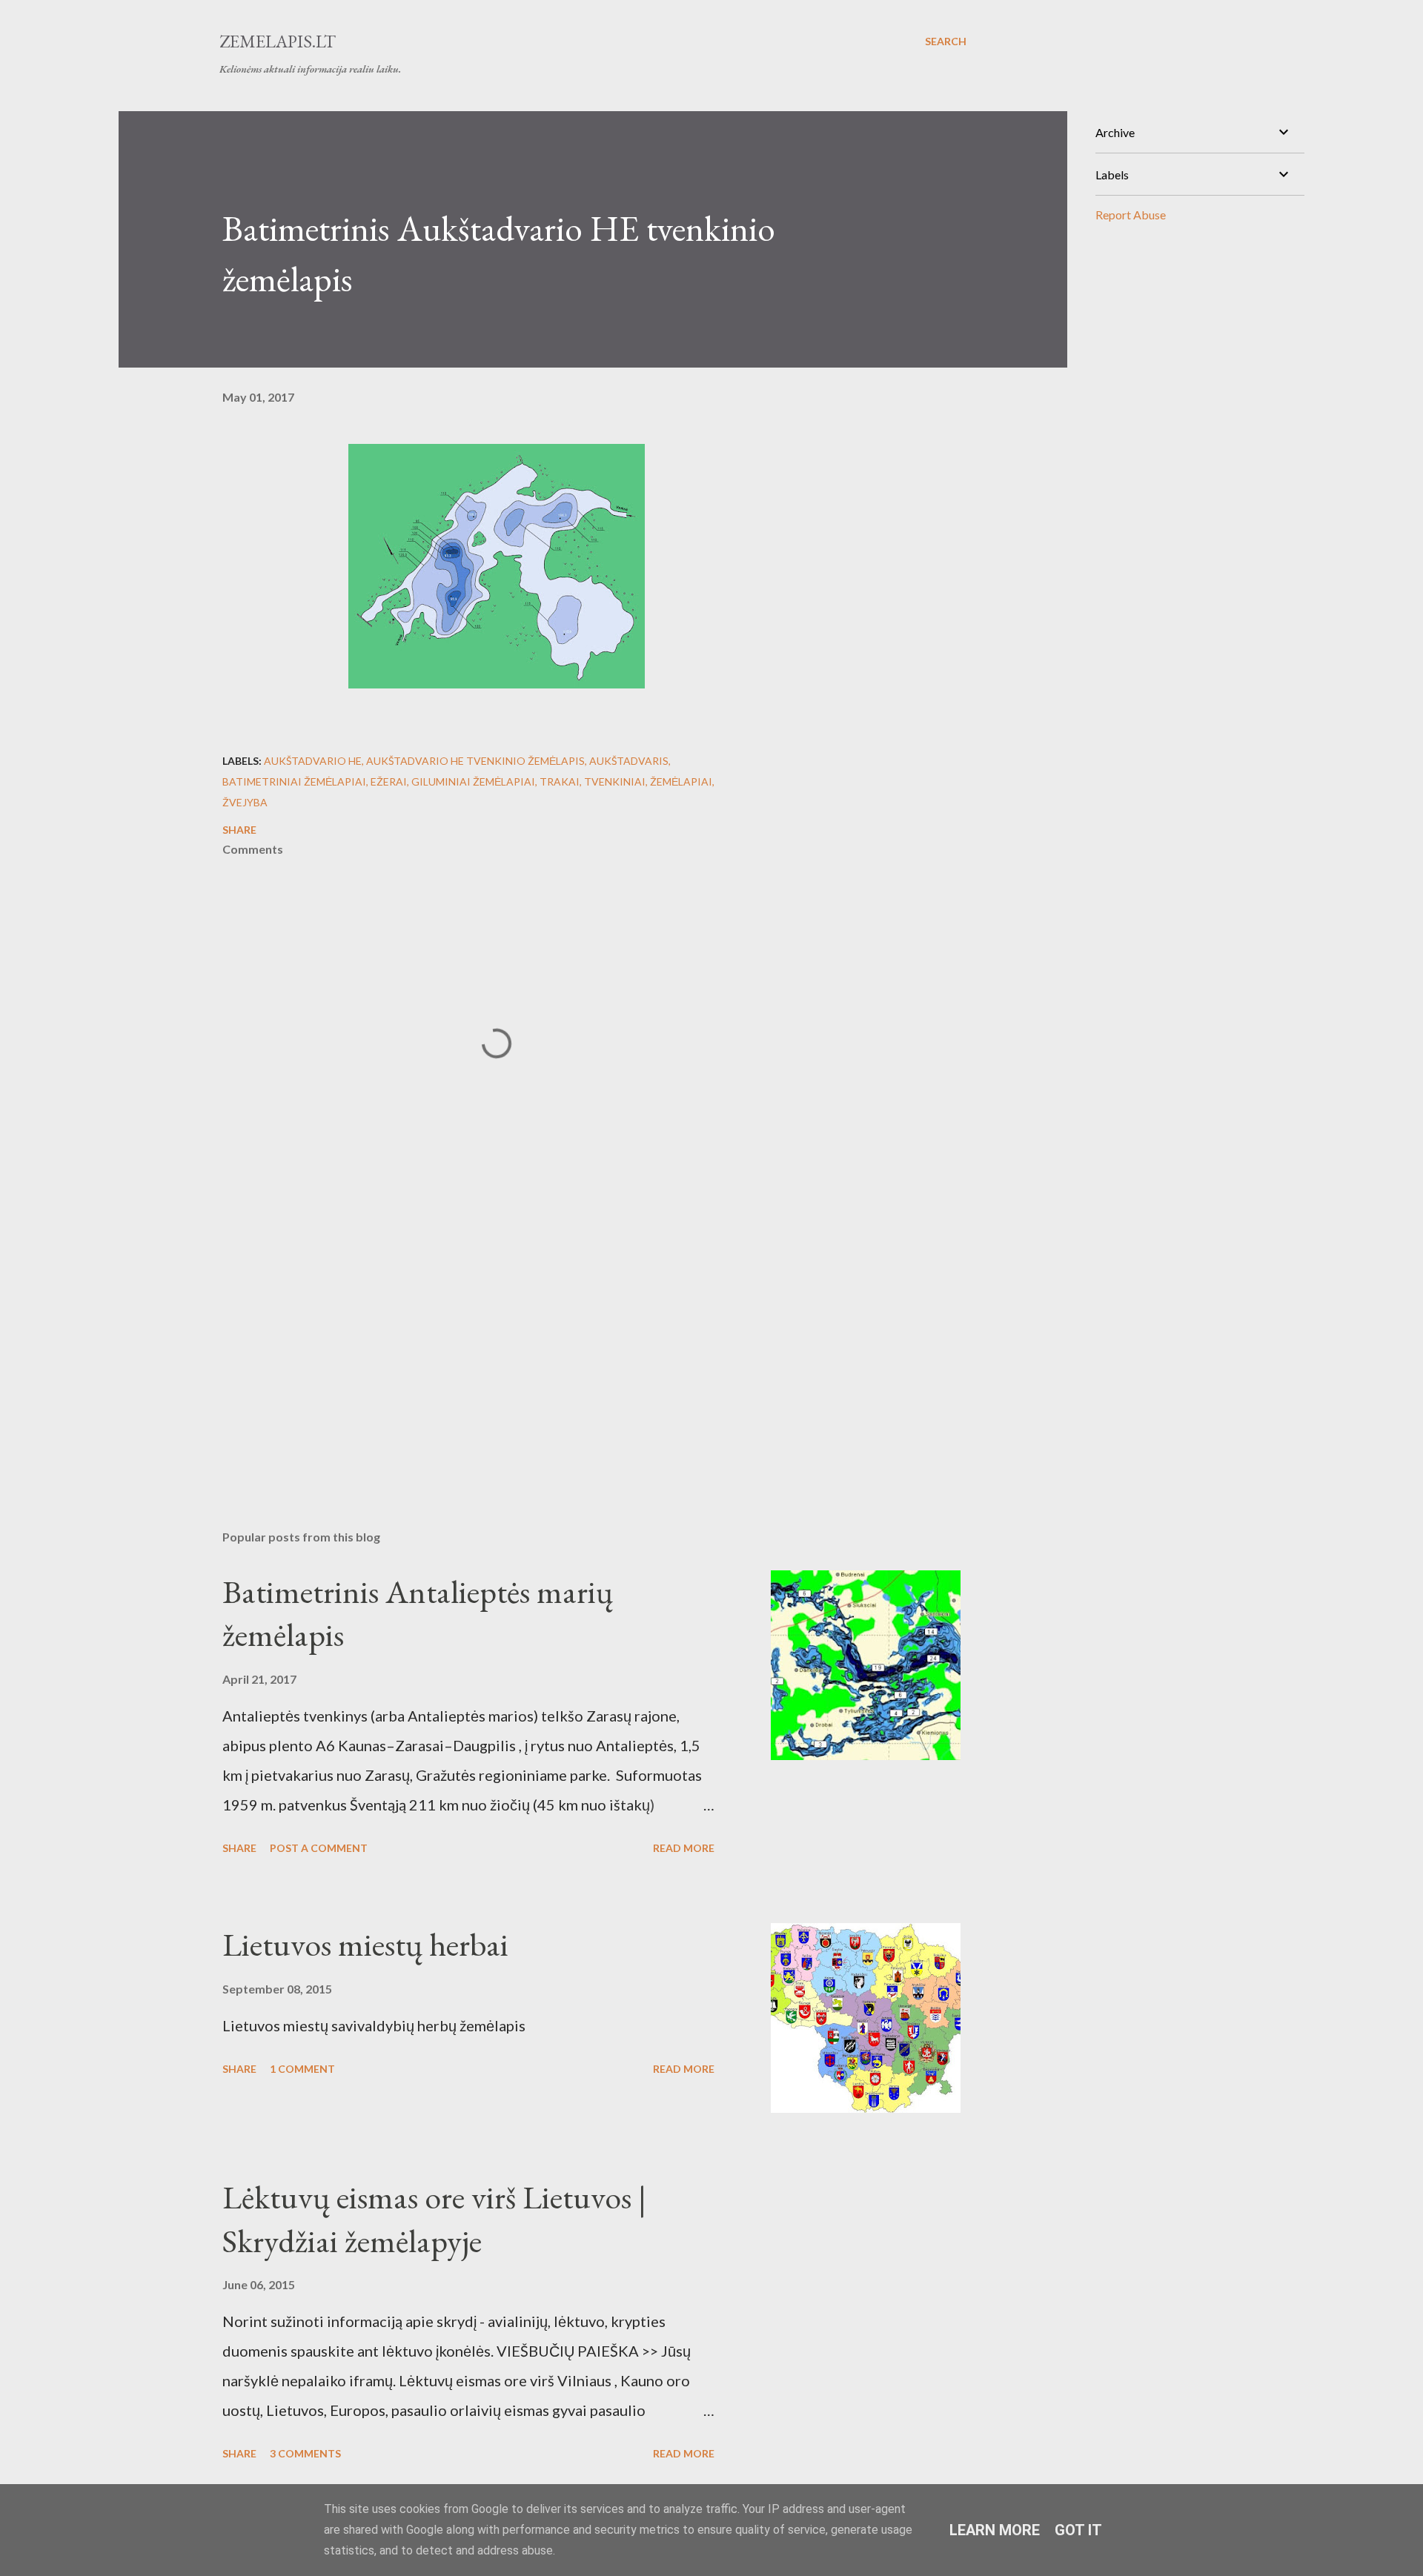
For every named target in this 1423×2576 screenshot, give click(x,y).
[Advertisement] (473, 1345)
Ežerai (389, 781)
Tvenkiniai (615, 781)
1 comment (302, 2069)
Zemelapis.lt (278, 41)
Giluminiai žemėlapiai (473, 781)
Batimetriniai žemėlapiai (294, 781)
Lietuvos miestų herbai (365, 1944)
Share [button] (239, 830)
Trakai (560, 781)
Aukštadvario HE (313, 761)
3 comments (305, 2453)
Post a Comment (319, 1848)
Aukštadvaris (629, 761)
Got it (1078, 2530)
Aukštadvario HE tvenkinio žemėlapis (475, 761)
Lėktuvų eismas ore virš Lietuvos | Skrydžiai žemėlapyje (434, 2219)
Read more (684, 1848)
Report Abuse (1131, 215)
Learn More (995, 2530)
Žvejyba (245, 802)
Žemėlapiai (681, 781)
